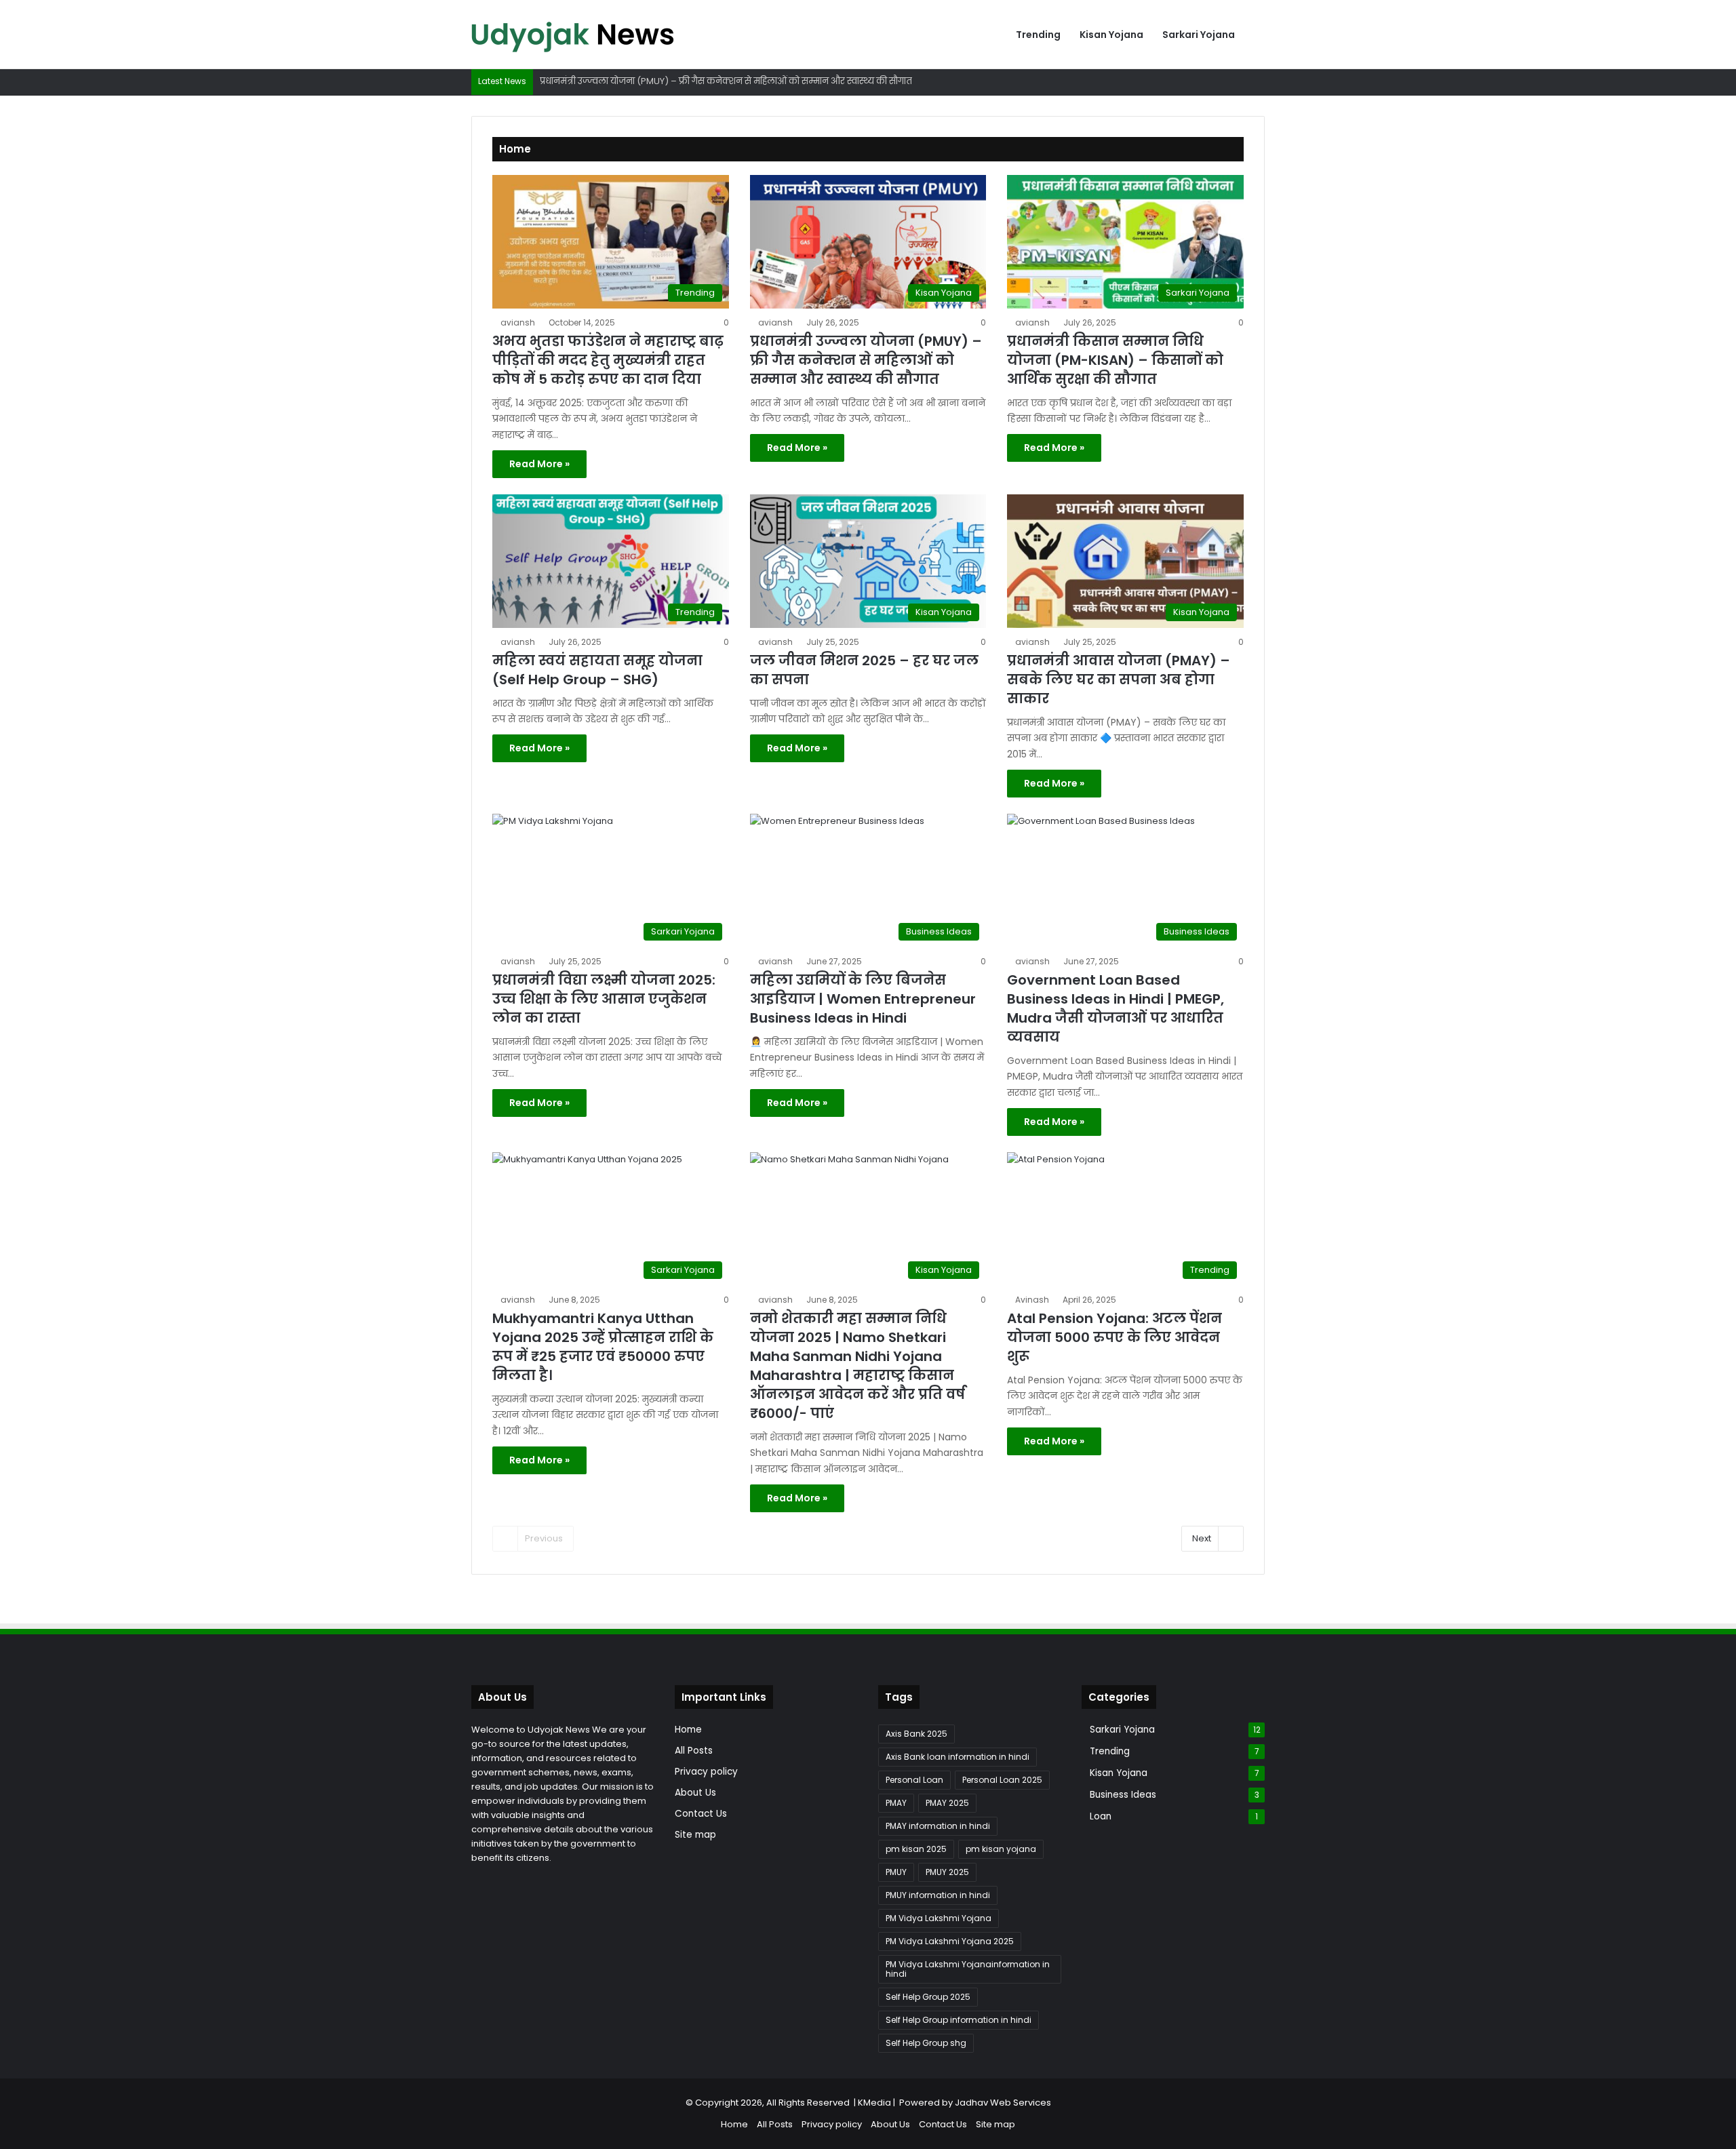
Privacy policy (706, 1772)
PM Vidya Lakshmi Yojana (939, 1918)
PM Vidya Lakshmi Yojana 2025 (950, 1941)
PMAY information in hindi (938, 1826)
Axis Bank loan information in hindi (958, 1757)
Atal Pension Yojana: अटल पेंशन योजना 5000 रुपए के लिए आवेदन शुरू (1114, 1337)
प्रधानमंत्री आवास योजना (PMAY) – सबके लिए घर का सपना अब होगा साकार (1119, 679)
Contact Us (701, 1814)
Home (688, 1730)
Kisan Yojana (1111, 35)
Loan (1101, 1816)
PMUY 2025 (947, 1872)
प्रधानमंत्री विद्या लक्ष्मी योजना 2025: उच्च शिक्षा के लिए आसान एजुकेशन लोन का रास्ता (604, 999)
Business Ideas (1123, 1795)
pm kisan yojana (1001, 1849)
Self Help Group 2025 (928, 1997)
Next (1202, 1538)
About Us (695, 1793)
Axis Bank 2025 (916, 1734)
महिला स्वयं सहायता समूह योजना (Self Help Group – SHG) (597, 670)
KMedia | (879, 2103)
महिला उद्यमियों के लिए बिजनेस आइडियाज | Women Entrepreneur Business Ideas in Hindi (863, 999)
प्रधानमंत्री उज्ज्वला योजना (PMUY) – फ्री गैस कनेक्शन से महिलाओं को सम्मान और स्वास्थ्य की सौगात (866, 360)
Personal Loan (914, 1780)
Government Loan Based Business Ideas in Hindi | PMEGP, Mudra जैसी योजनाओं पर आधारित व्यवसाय (1116, 1008)
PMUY (896, 1872)
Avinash (1032, 1300)
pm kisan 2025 (916, 1849)
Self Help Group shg (926, 2043)
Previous (544, 1538)
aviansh (518, 322)
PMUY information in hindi (938, 1895)
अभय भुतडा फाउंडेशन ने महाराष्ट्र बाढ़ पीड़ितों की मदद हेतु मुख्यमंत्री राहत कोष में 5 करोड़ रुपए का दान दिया (608, 360)
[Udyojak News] (573, 35)
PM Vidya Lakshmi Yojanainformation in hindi (968, 1969)
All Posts (694, 1751)
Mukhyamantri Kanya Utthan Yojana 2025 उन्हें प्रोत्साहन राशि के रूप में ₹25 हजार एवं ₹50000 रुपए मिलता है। (603, 1347)
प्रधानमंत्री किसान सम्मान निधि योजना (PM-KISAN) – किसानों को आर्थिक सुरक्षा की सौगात (1115, 360)
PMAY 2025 (947, 1803)
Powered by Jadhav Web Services (975, 2103)
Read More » (539, 464)
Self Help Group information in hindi (959, 2020)
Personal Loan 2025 (1002, 1780)
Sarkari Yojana (1199, 35)
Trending (1038, 35)
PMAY (896, 1803)
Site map (695, 1835)
